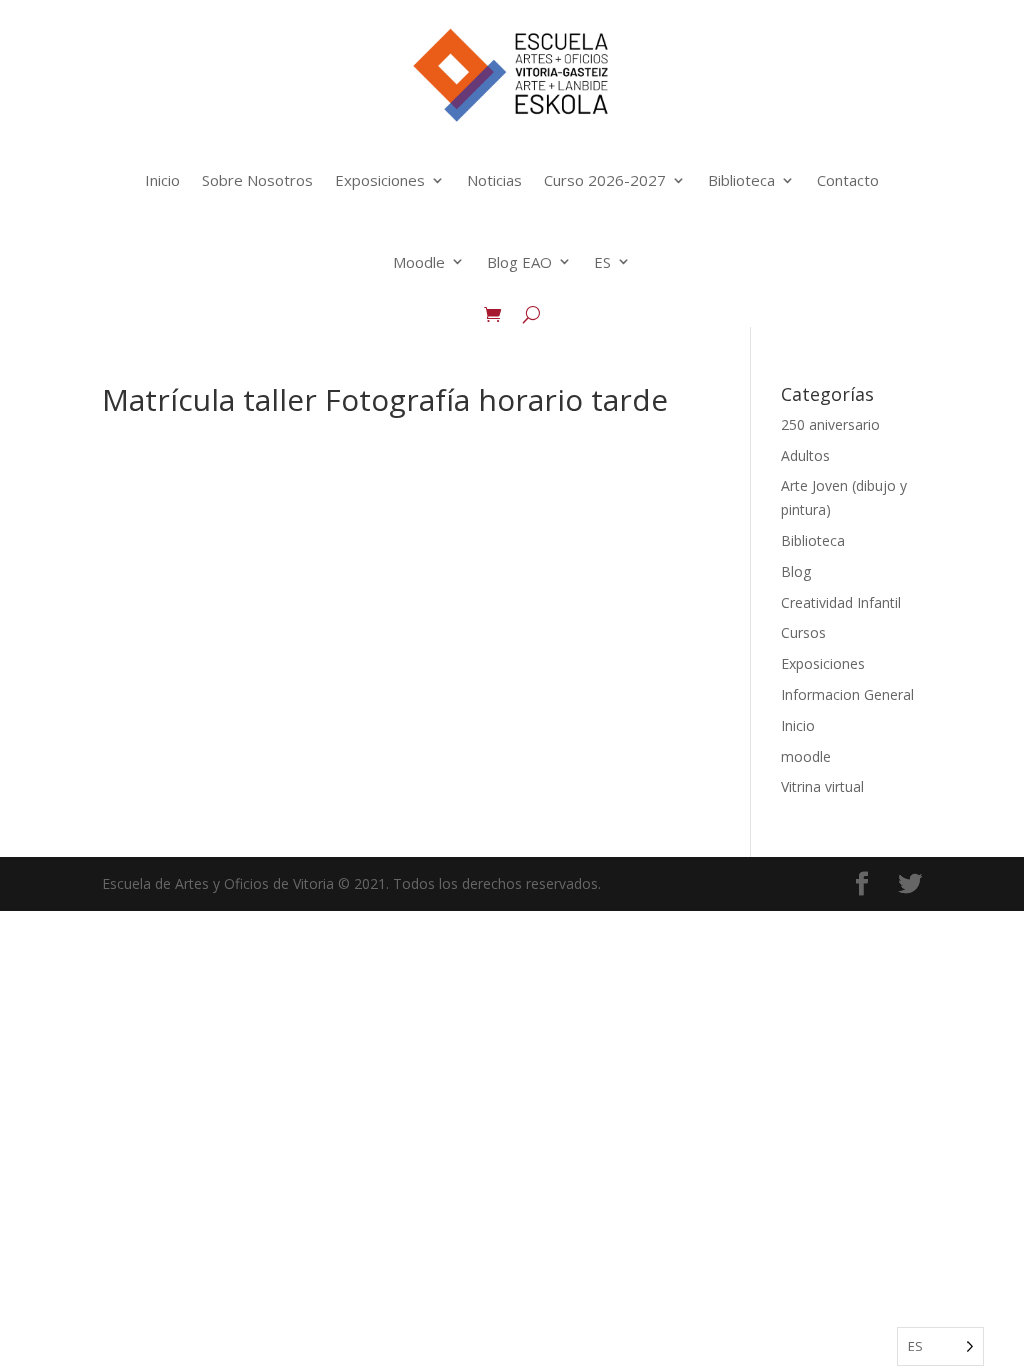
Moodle (419, 262)
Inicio (162, 180)
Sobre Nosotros (257, 180)
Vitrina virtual (822, 786)
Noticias (494, 180)
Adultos (805, 455)
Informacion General (847, 694)
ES (602, 262)
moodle (806, 756)
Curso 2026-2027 (605, 180)
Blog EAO (519, 262)
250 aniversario (830, 424)
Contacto (848, 180)
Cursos (803, 632)
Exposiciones (380, 180)
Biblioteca (741, 180)
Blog (796, 571)
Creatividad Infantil (841, 602)
